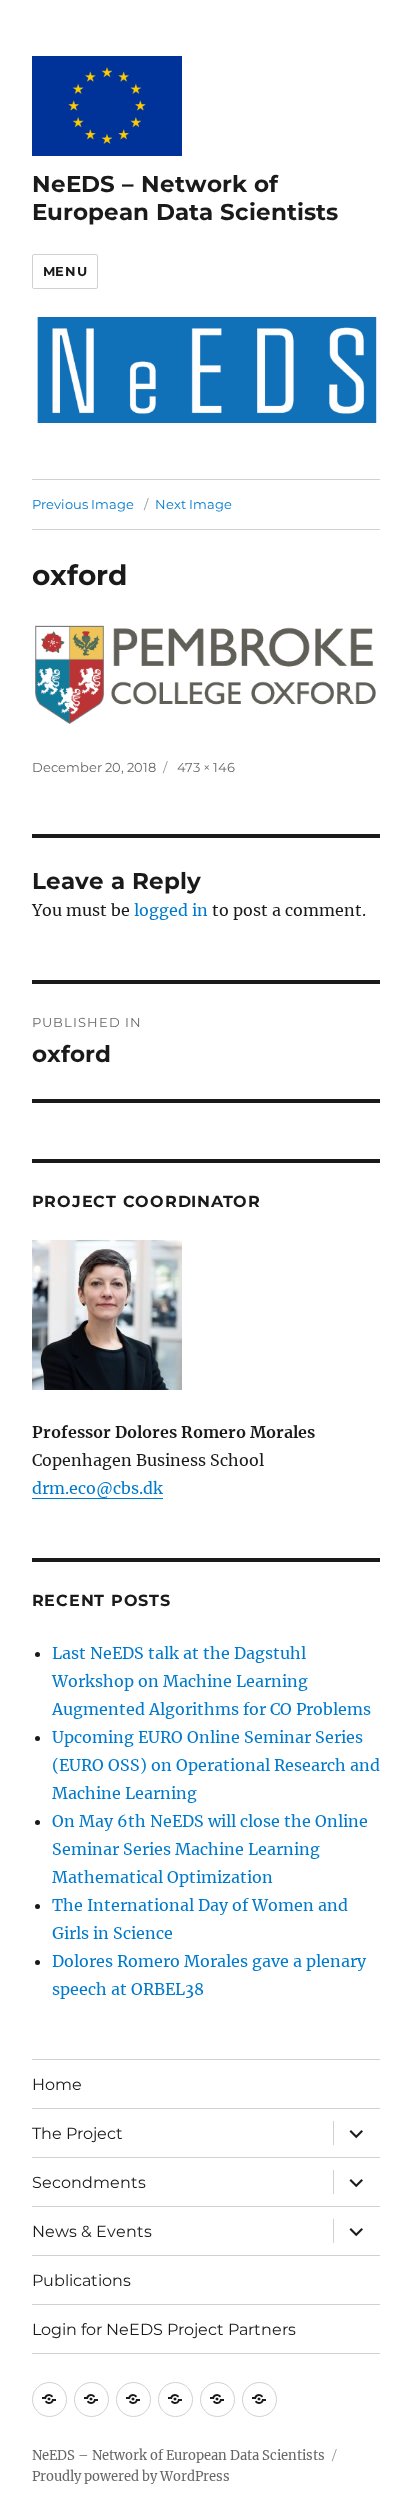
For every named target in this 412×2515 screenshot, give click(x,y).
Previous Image (83, 504)
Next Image (193, 504)
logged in (171, 910)
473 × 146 (206, 767)
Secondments (89, 2182)
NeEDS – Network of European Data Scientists (185, 198)
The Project (77, 2133)
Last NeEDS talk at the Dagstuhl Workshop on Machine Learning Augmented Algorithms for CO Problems (211, 1681)
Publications (81, 2280)
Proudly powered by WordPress (131, 2476)
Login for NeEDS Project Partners (164, 2329)
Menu (65, 271)
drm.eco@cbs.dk (97, 1488)
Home (57, 2084)
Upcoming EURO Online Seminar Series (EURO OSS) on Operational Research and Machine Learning (216, 1765)
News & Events (92, 2231)
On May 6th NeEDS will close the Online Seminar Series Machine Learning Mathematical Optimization (210, 1849)
